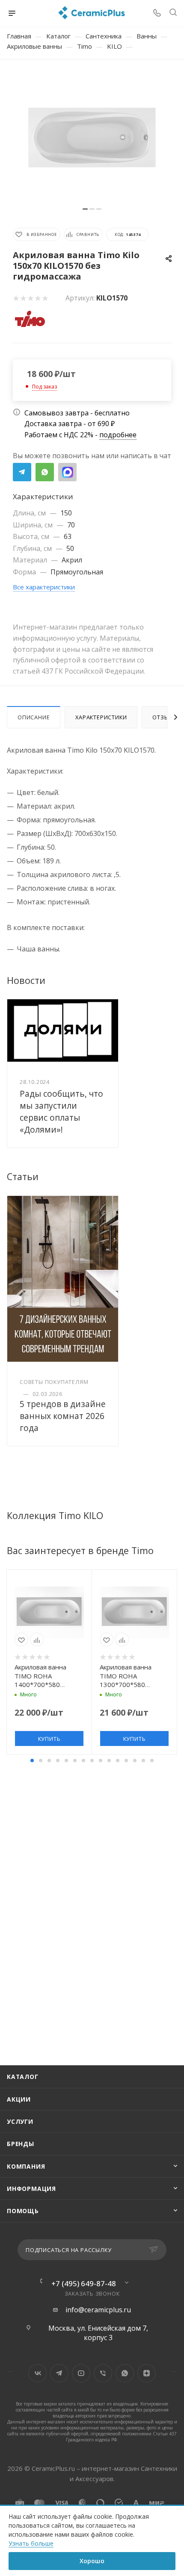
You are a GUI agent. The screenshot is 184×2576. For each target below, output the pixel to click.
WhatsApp (45, 472)
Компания (26, 2166)
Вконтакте (37, 2373)
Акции (19, 2099)
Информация (31, 2189)
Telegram (22, 472)
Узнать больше (31, 2543)
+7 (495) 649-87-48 (84, 2283)
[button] (32, 1761)
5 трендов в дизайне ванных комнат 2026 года (63, 1416)
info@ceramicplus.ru (98, 2310)
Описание (34, 717)
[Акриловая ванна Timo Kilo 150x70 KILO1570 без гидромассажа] (92, 138)
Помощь (23, 2211)
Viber (103, 2373)
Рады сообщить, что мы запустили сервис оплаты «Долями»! (61, 1111)
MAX (67, 472)
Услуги (20, 2121)
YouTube (81, 2373)
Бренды (21, 2144)
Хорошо (92, 2561)
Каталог (23, 2077)
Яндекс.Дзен (147, 2373)
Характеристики (101, 717)
